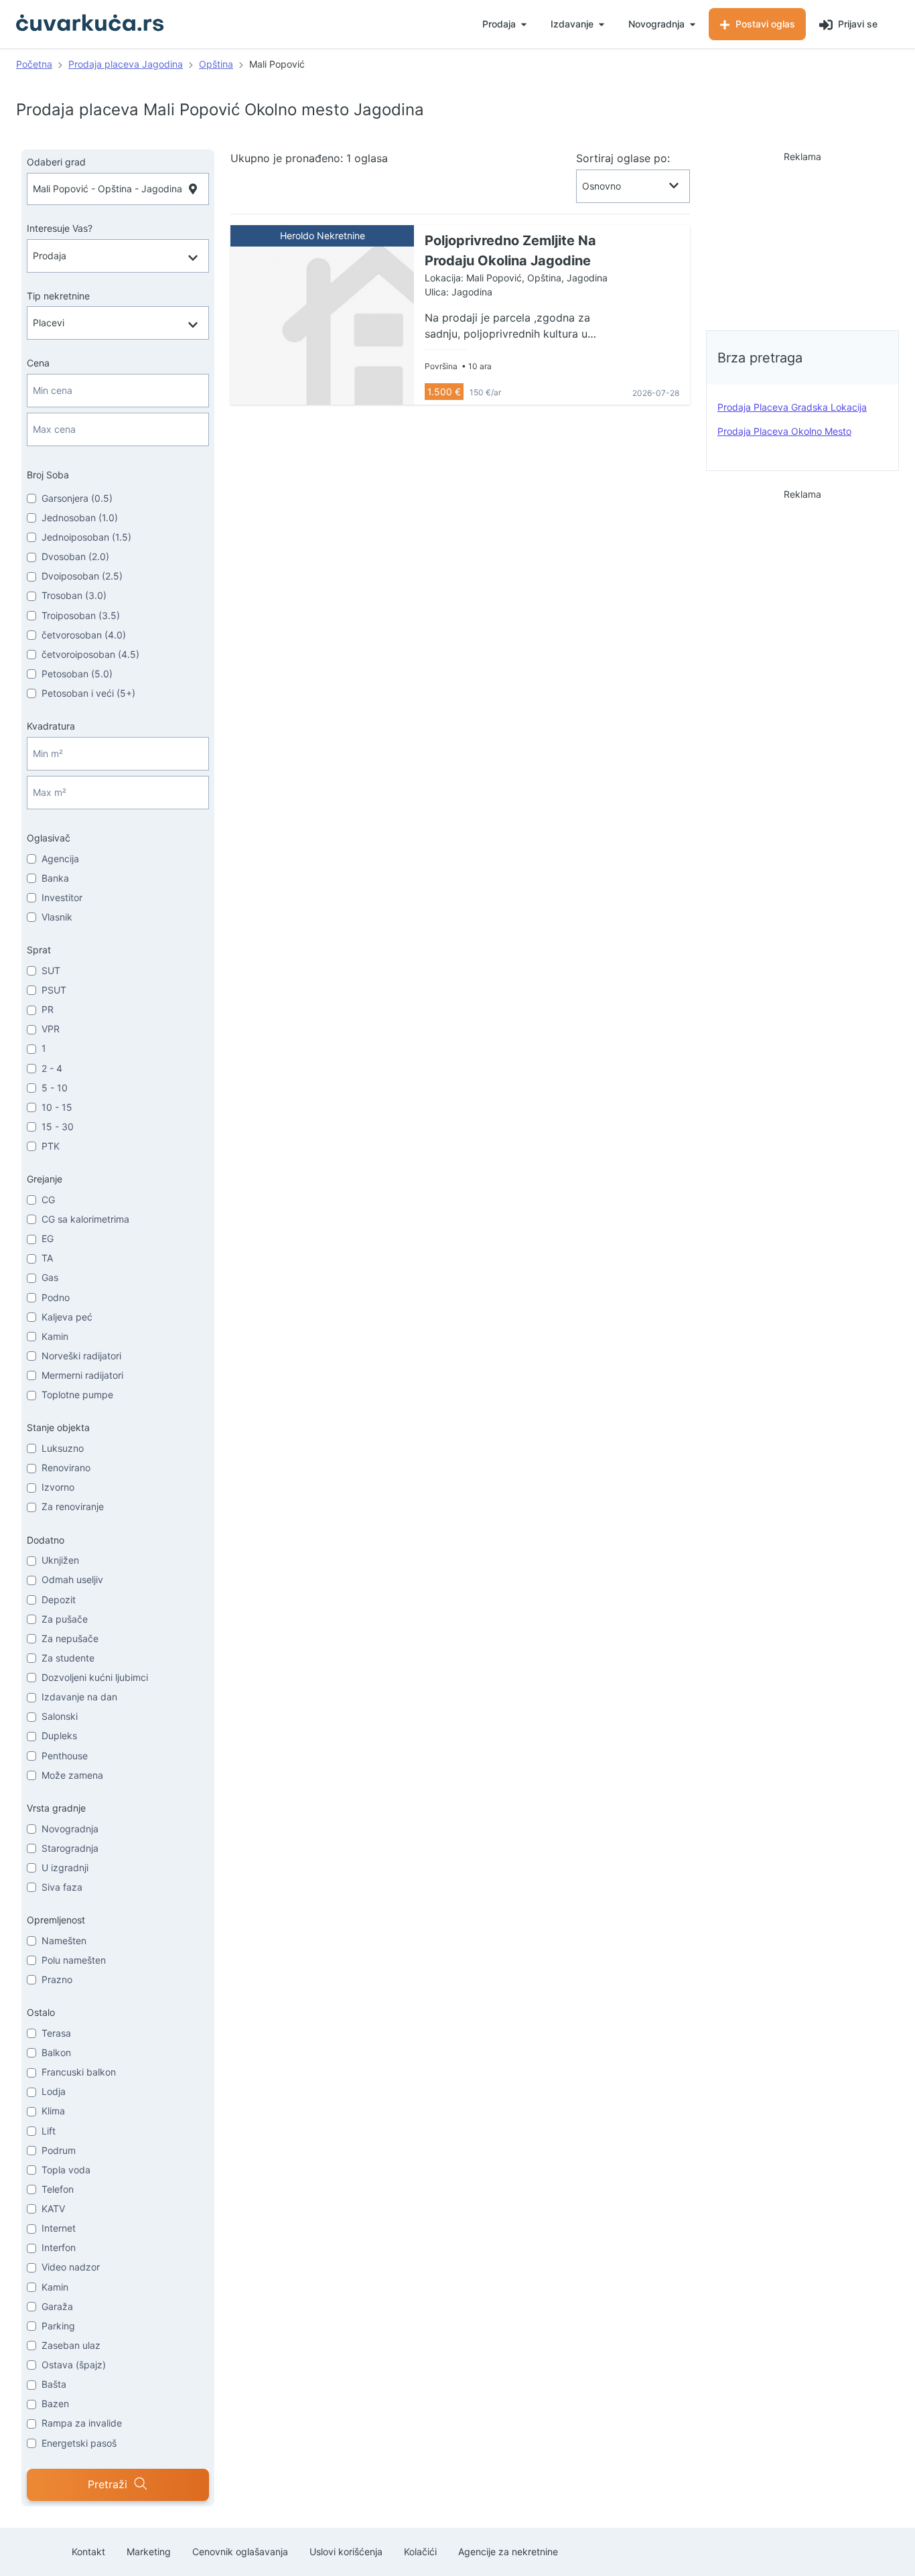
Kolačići (420, 2552)
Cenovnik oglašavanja (240, 2552)
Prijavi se (856, 24)
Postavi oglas (764, 24)
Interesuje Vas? (60, 228)
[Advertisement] (802, 237)
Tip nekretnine (58, 296)
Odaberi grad (56, 162)
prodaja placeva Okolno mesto (784, 431)
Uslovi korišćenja (346, 2552)
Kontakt (88, 2552)
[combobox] (118, 189)
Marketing (149, 2552)
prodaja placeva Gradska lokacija (792, 407)
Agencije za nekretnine (508, 2552)
